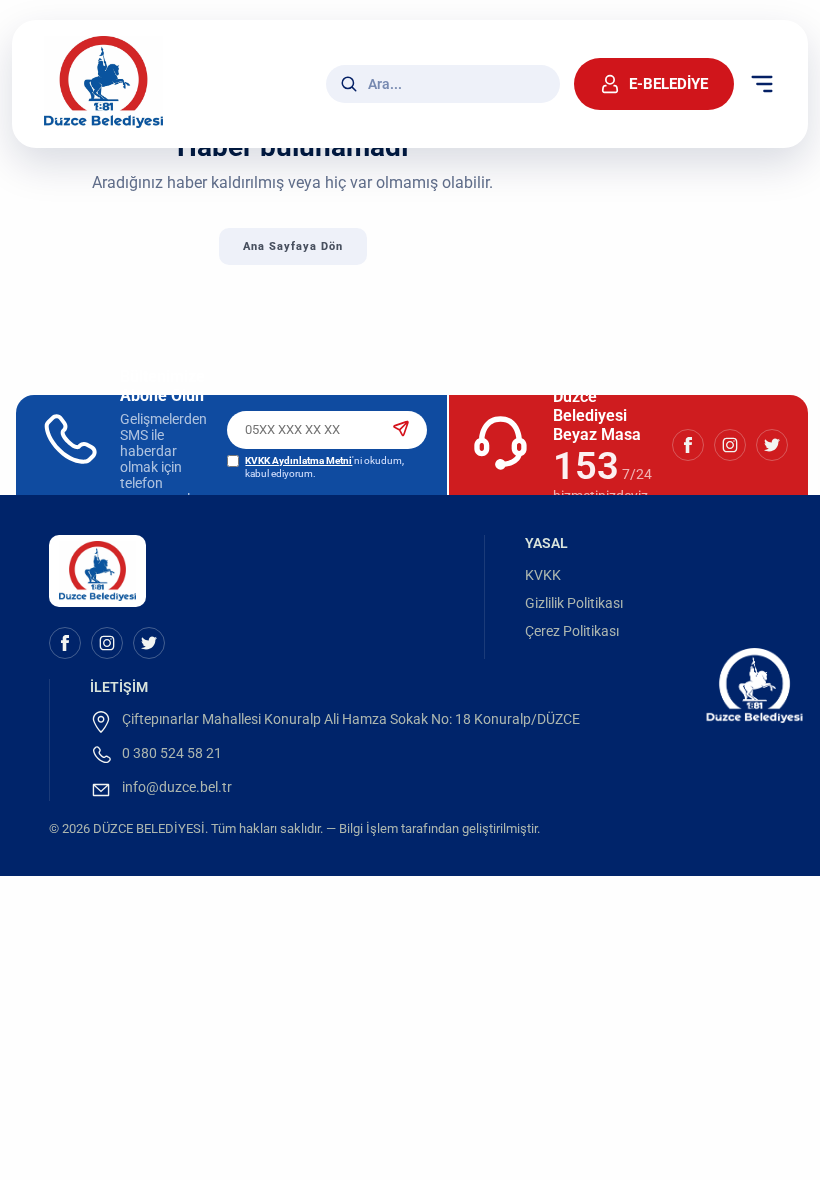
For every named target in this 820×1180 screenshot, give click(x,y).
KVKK (543, 575)
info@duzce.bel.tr (177, 787)
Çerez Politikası (572, 631)
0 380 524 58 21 (172, 753)
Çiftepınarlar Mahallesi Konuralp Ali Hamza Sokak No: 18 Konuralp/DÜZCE (351, 719)
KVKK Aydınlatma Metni (298, 460)
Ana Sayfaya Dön (293, 246)
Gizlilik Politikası (574, 603)
